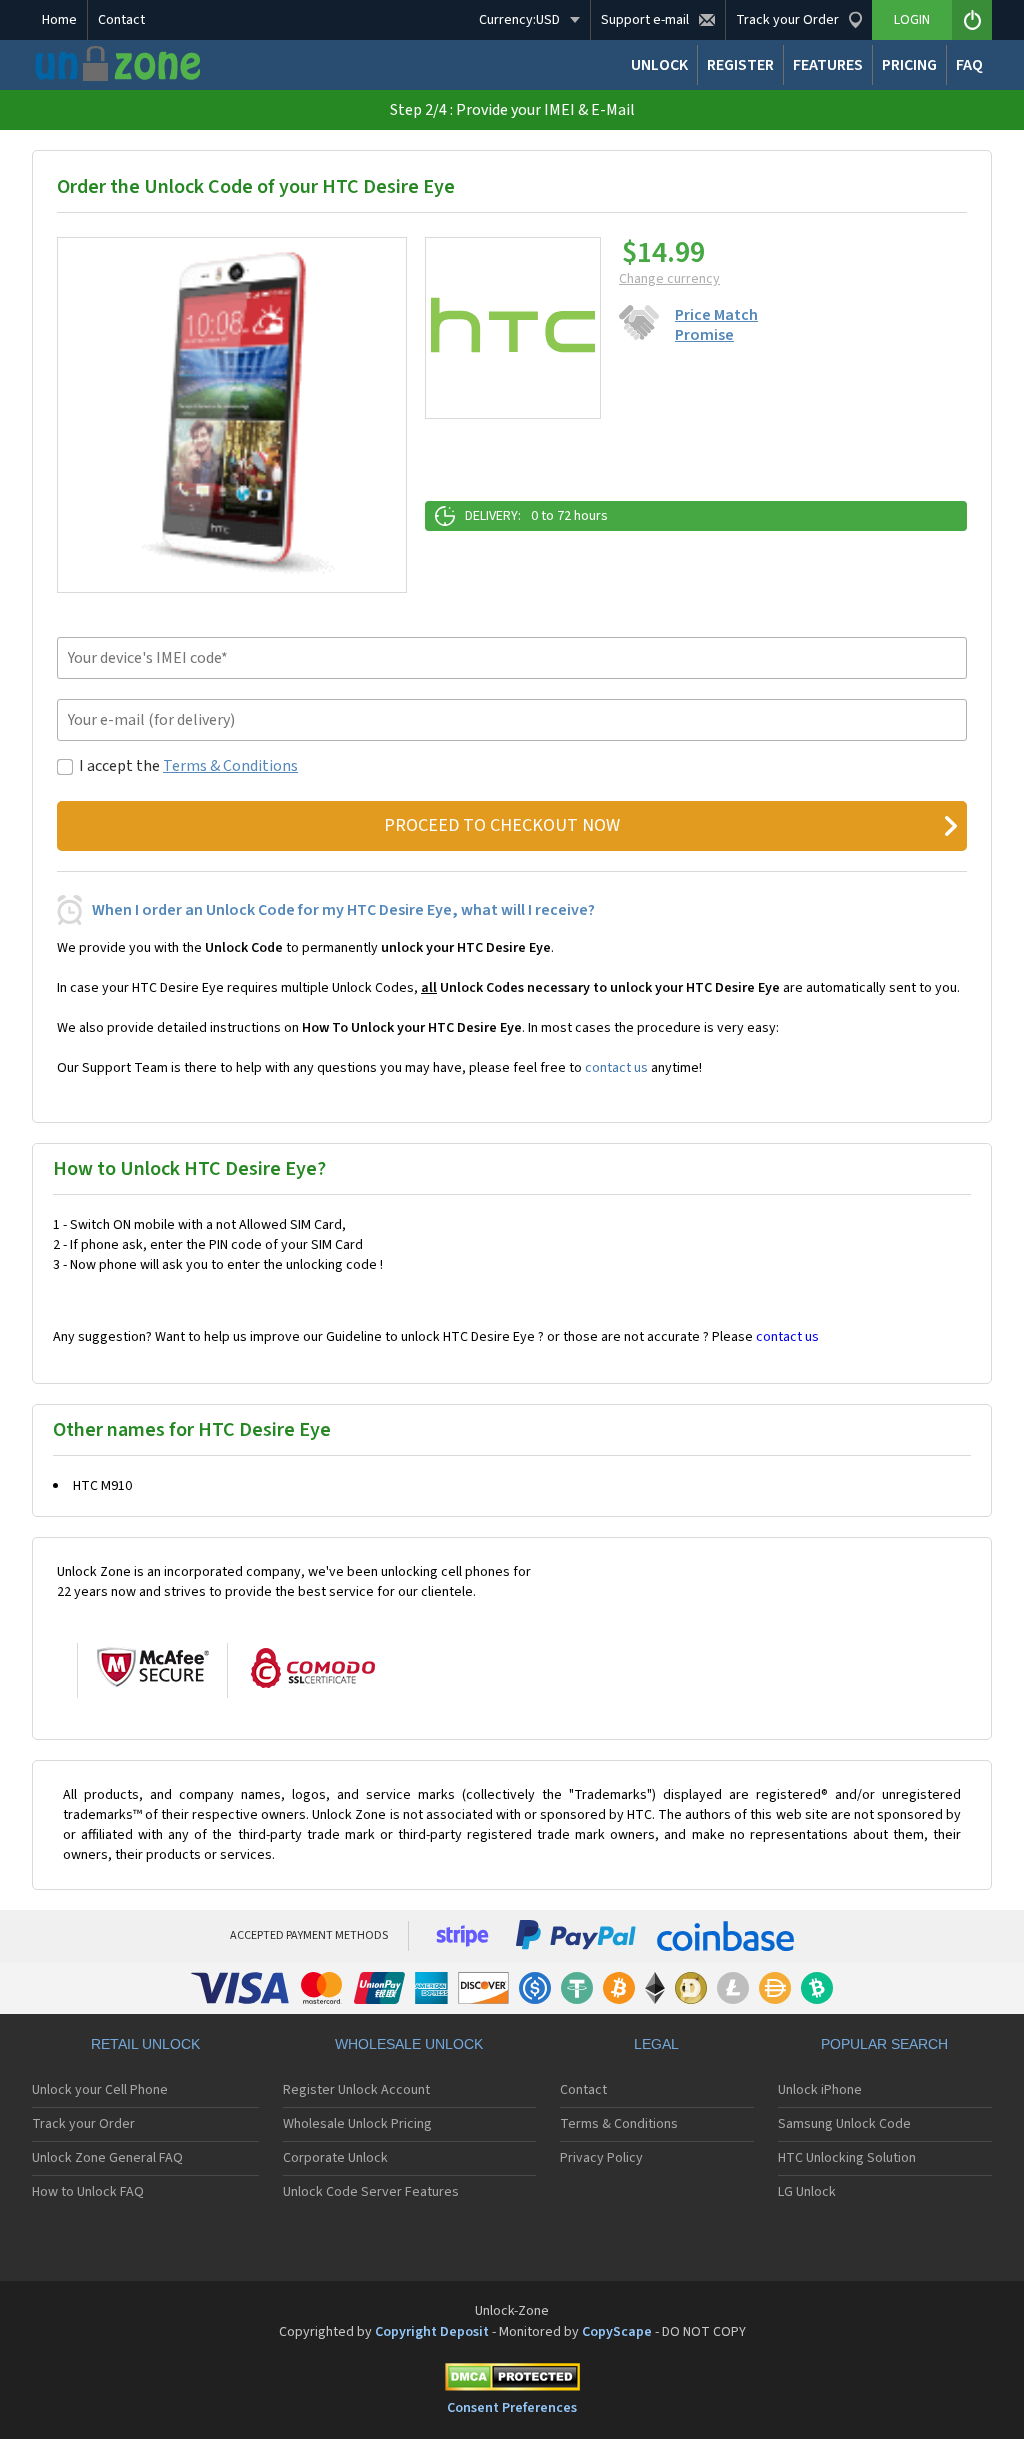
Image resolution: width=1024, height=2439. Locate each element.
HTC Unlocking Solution (847, 2158)
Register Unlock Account (356, 2090)
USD (519, 20)
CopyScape (617, 2332)
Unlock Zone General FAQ (107, 2158)
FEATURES (828, 65)
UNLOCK (659, 65)
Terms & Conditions (230, 766)
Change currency (669, 279)
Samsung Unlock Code (844, 2124)
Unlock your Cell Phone (100, 2090)
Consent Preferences (512, 2408)
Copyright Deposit (432, 2332)
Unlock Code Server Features (371, 2192)
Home (59, 20)
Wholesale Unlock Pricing (357, 2124)
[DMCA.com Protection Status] (512, 2380)
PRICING (909, 65)
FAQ (969, 65)
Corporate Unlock (335, 2158)
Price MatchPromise (716, 325)
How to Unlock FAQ (88, 2192)
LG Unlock (807, 2192)
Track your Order (83, 2124)
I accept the (188, 766)
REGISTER (740, 65)
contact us (616, 1068)
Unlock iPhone (820, 2090)
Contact (121, 20)
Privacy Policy (601, 2158)
